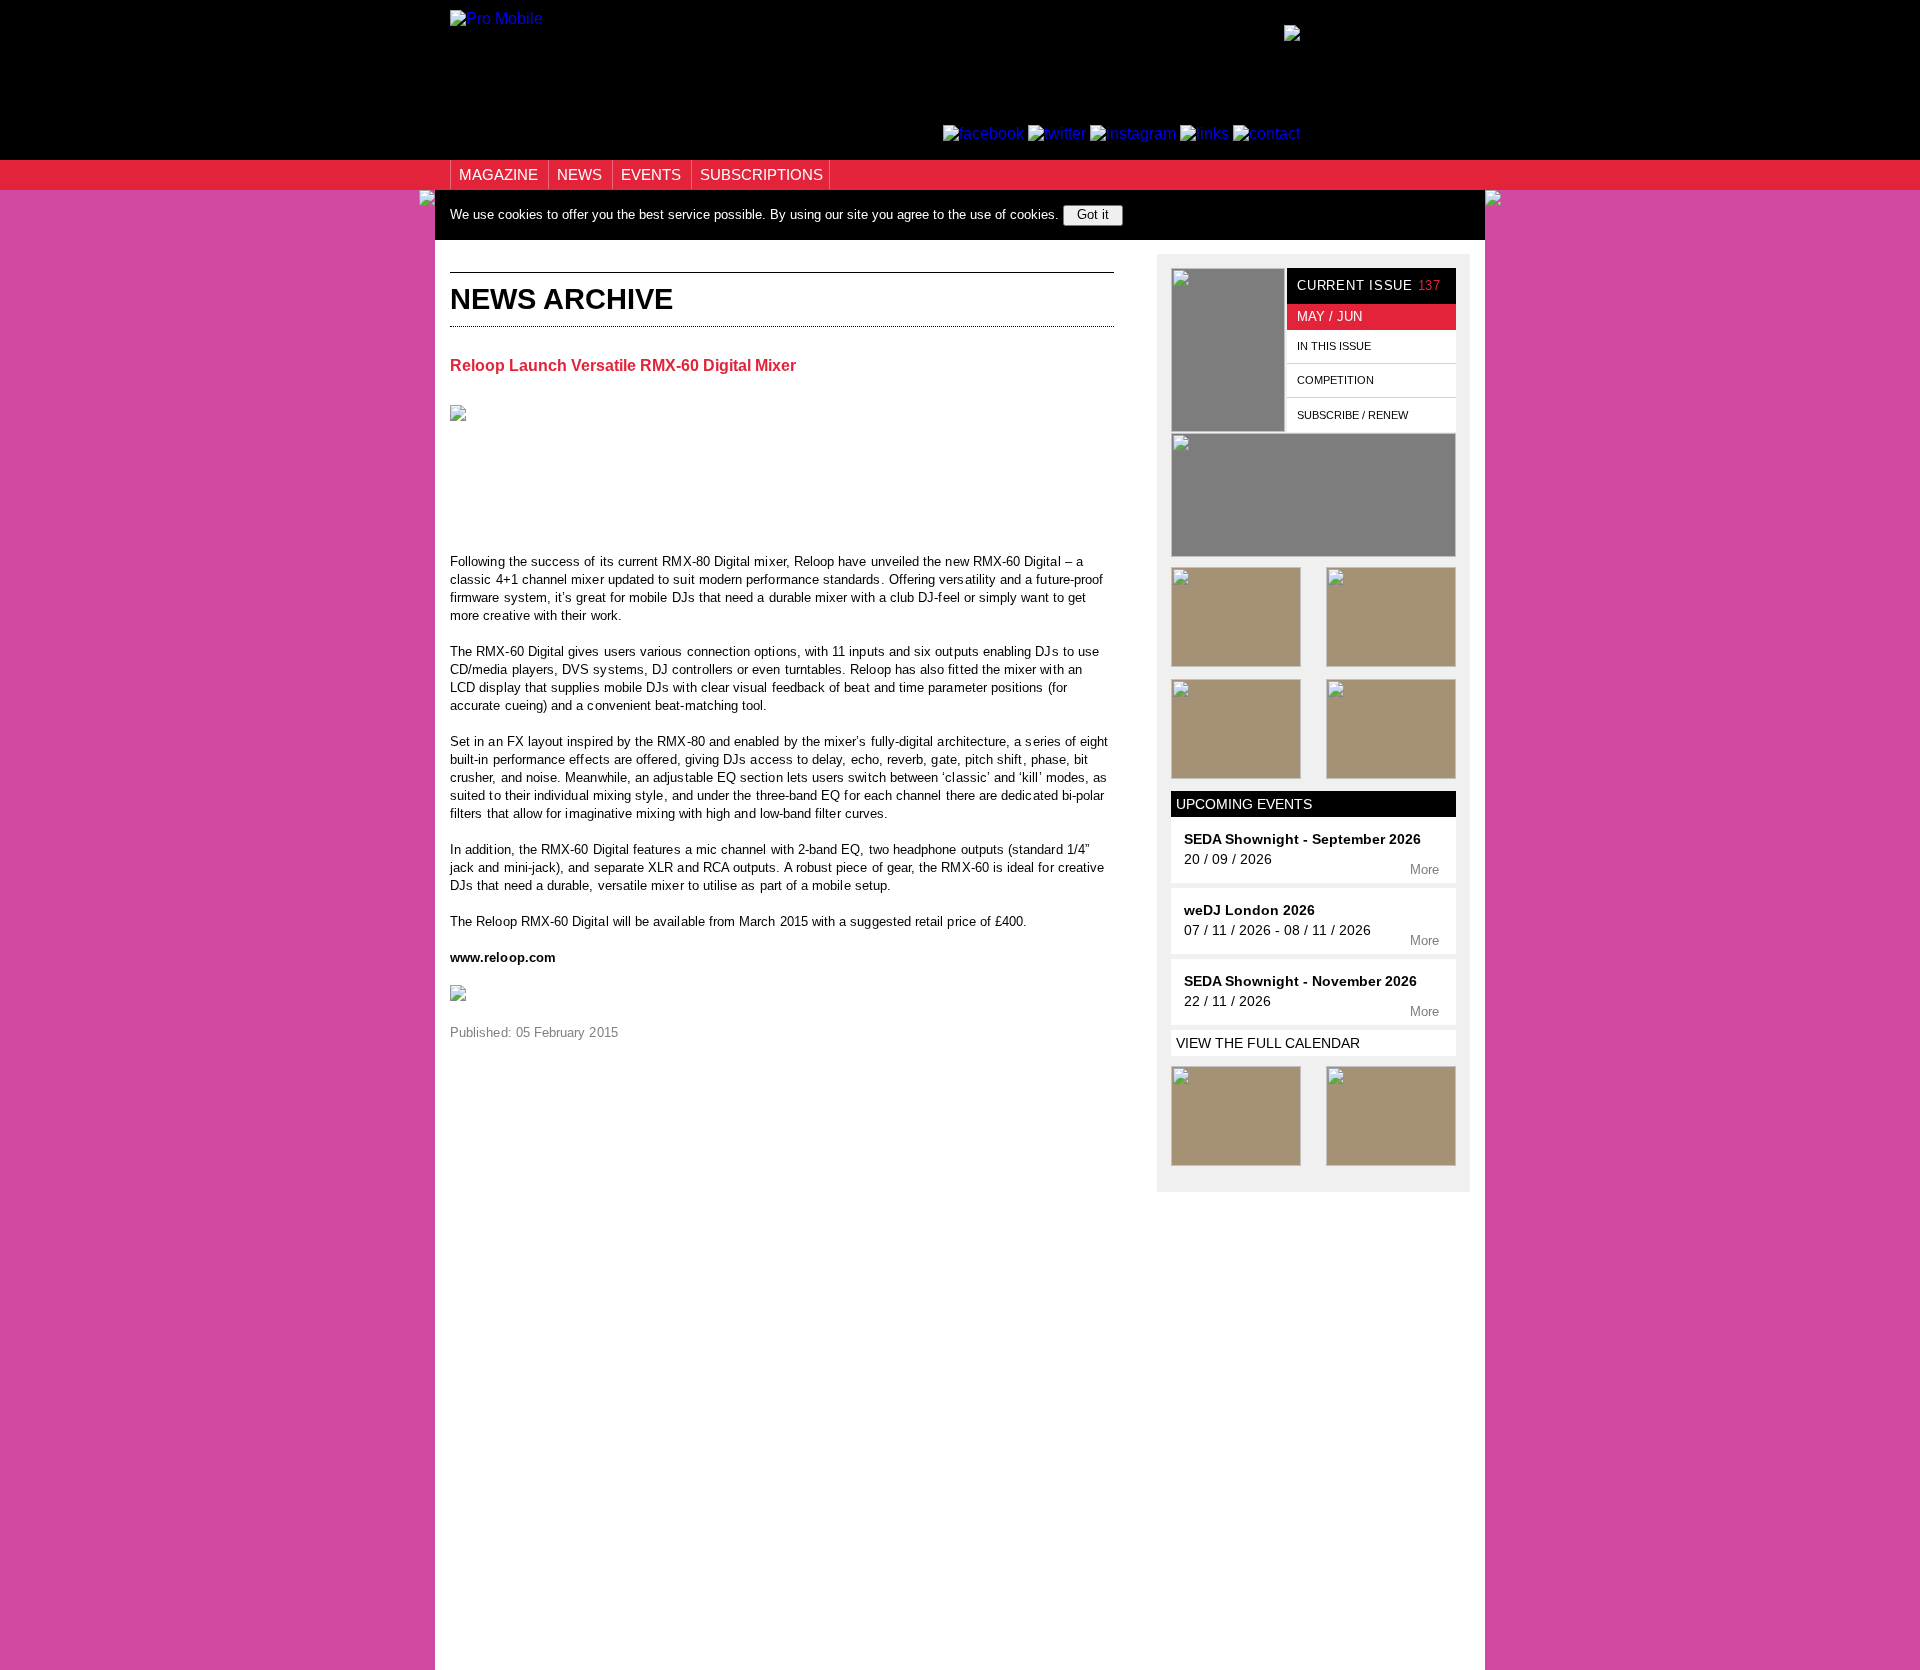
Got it (1093, 214)
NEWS (581, 174)
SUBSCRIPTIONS (761, 174)
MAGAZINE (500, 174)
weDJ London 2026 (1249, 910)
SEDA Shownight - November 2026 (1300, 981)
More (1426, 869)
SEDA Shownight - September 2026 (1302, 839)
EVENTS (653, 174)
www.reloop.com (503, 957)
